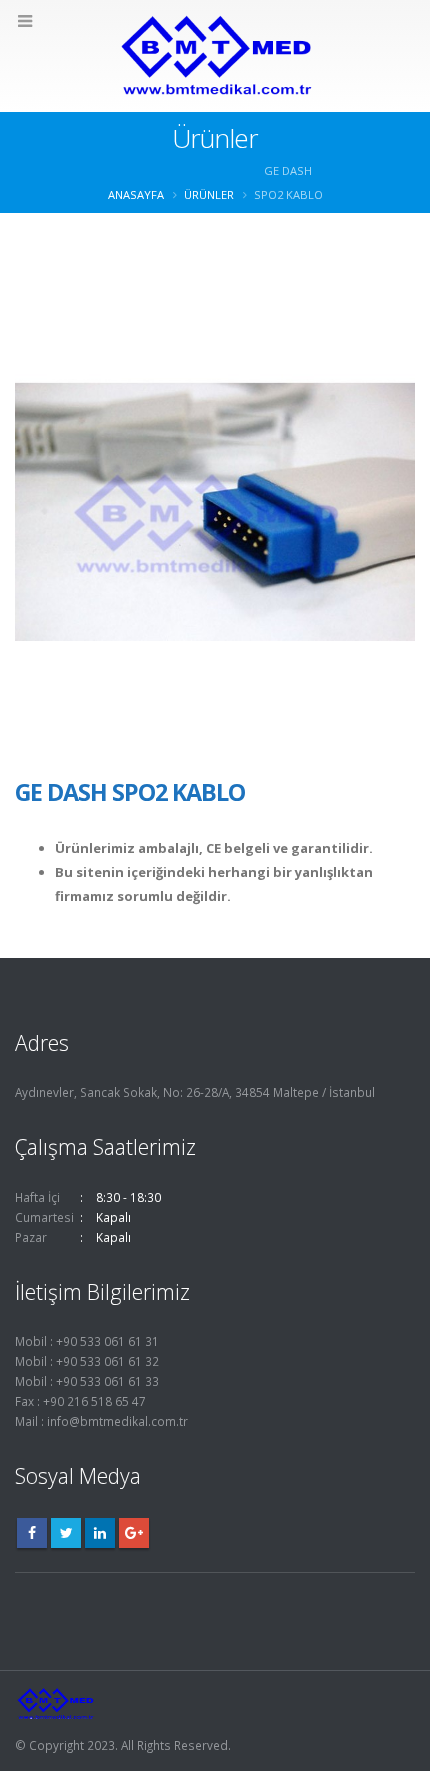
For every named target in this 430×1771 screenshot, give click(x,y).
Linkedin (100, 1533)
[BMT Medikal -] (215, 55)
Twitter (66, 1533)
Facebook (32, 1533)
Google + (134, 1533)
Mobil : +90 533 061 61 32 (87, 1361)
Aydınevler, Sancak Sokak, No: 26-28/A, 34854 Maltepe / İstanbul (195, 1092)
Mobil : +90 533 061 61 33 (87, 1381)
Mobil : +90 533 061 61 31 (87, 1341)
